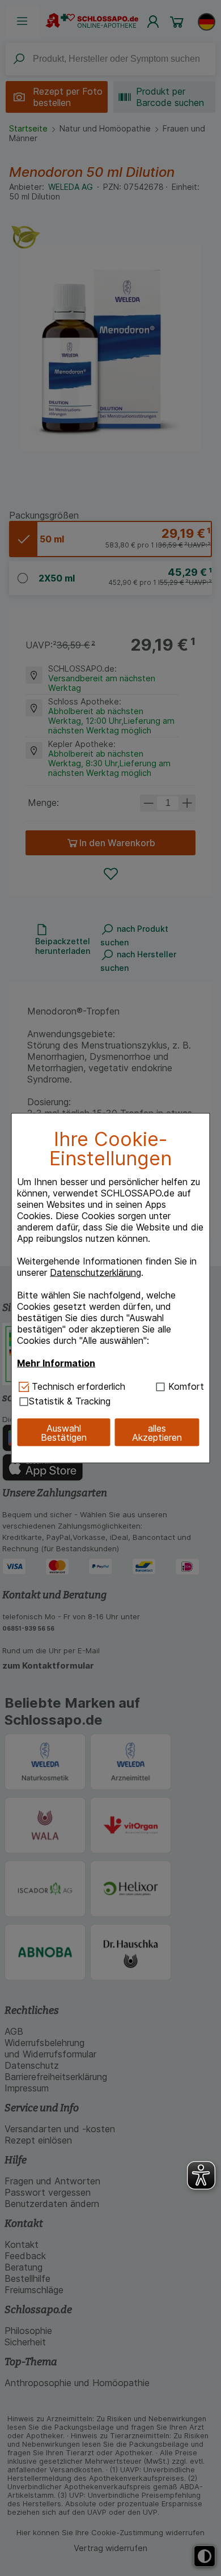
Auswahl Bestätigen (64, 1432)
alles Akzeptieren (157, 1432)
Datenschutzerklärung (95, 1272)
